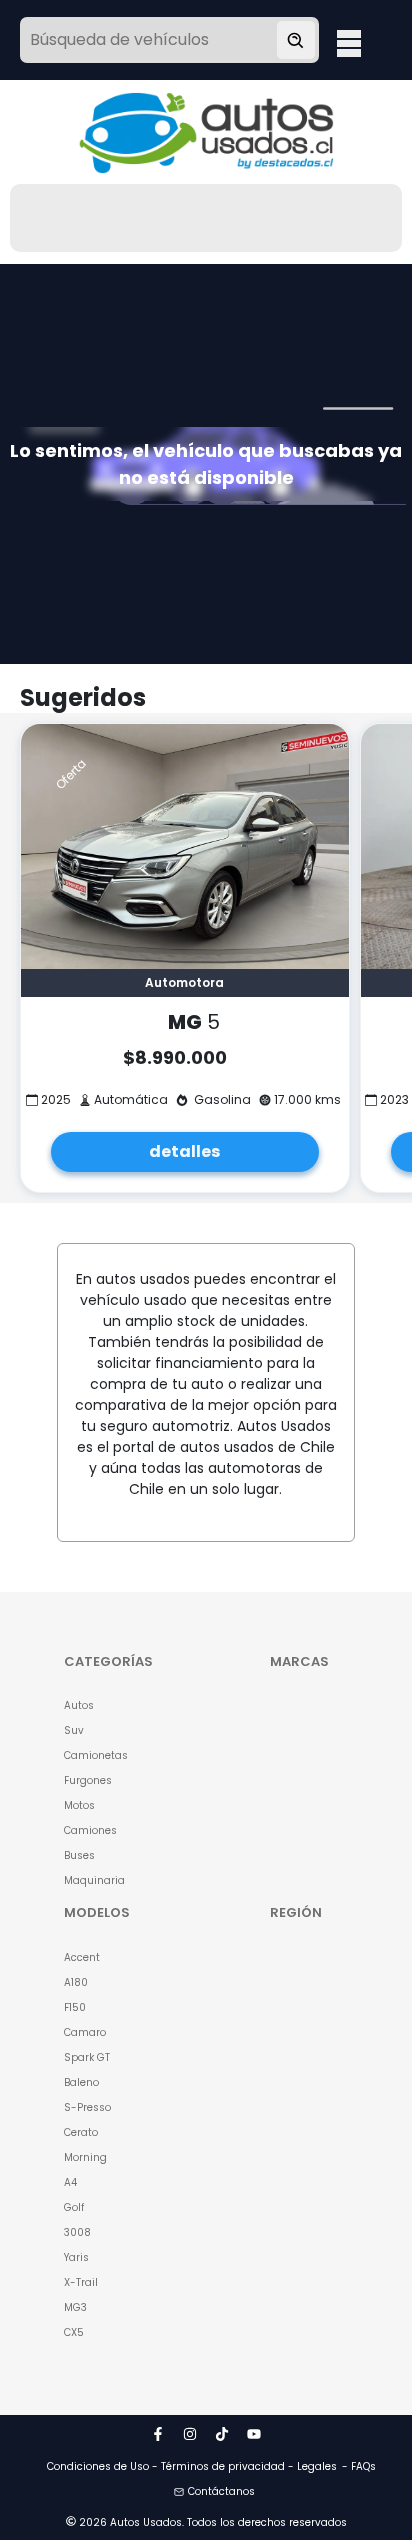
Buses (79, 1855)
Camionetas (96, 1755)
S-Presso (87, 2107)
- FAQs (359, 2466)
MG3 (75, 2307)
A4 (70, 2182)
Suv (74, 1730)
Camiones (90, 1830)
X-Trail (81, 2282)
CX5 (74, 2332)
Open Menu (349, 42)
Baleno (81, 2082)
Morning (85, 2157)
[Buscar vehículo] (296, 40)
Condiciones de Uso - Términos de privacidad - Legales (192, 2466)
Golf (74, 2207)
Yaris (76, 2257)
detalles (184, 1151)
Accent (82, 1957)
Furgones (88, 1780)
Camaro (85, 2032)
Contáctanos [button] (221, 2491)
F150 (75, 2007)
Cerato (81, 2132)
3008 (77, 2232)
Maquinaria (94, 1880)
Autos (79, 1705)
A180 (76, 1982)
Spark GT (87, 2057)
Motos (79, 1805)
